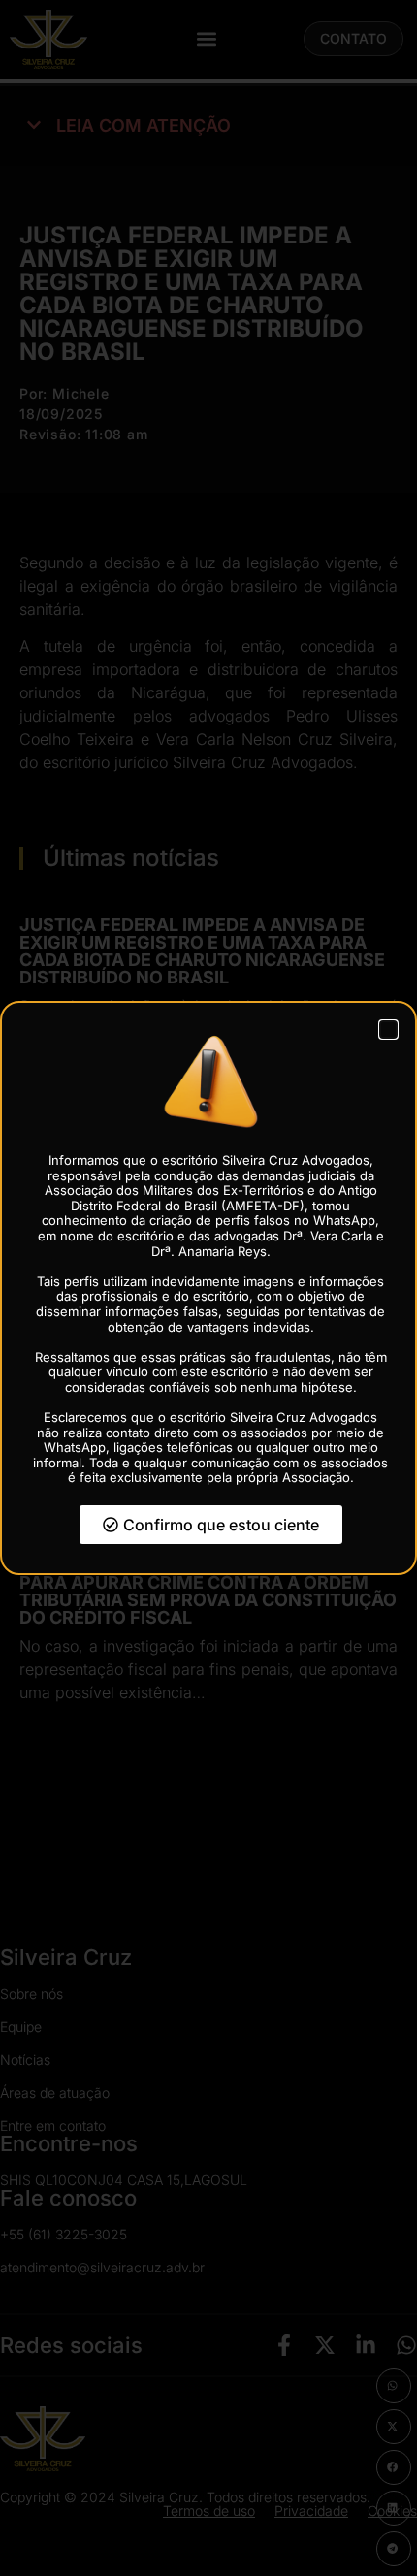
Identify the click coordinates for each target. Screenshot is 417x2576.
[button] (388, 1030)
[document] (208, 1288)
